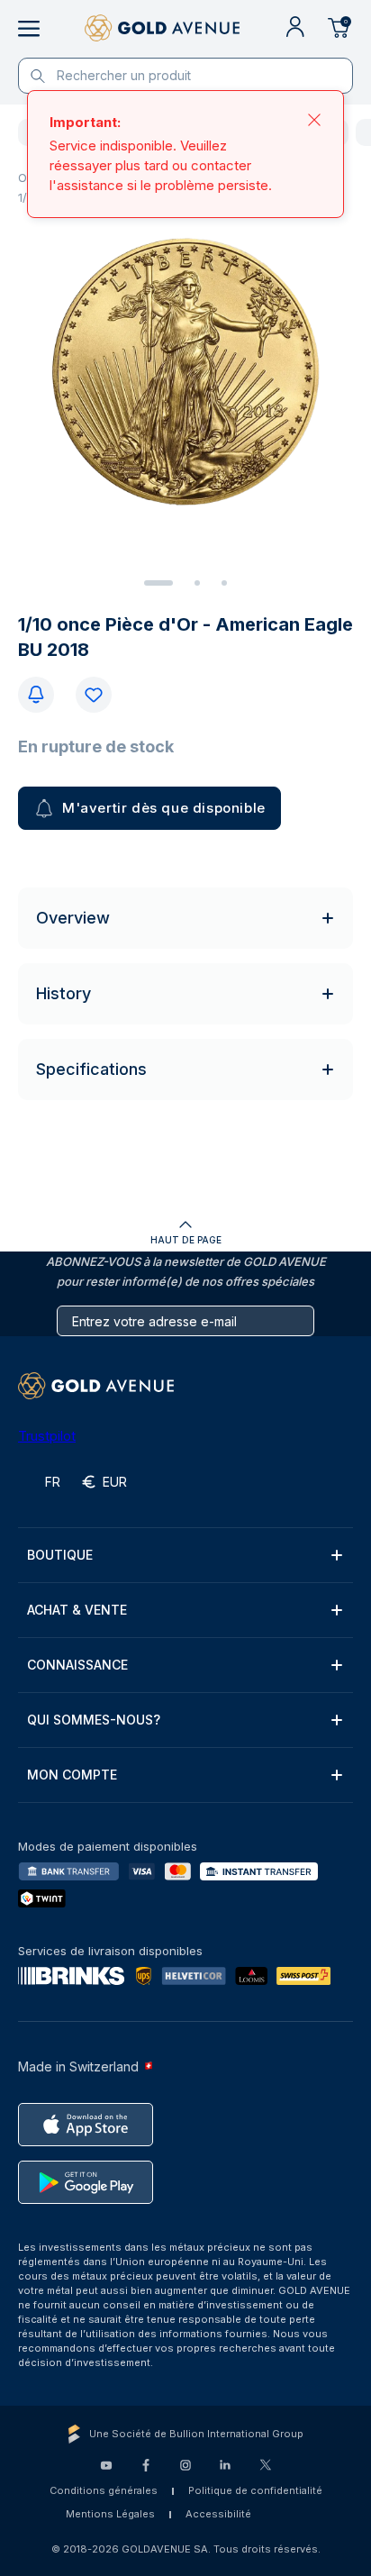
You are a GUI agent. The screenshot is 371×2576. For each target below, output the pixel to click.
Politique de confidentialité (255, 2490)
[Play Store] (86, 2182)
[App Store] (86, 2125)
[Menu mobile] (29, 29)
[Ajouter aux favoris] (94, 695)
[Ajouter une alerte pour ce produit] (36, 695)
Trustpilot (47, 1436)
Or (25, 177)
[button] (185, 1555)
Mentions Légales (110, 2514)
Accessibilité (218, 2514)
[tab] (158, 583)
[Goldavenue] (162, 29)
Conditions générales (104, 2490)
